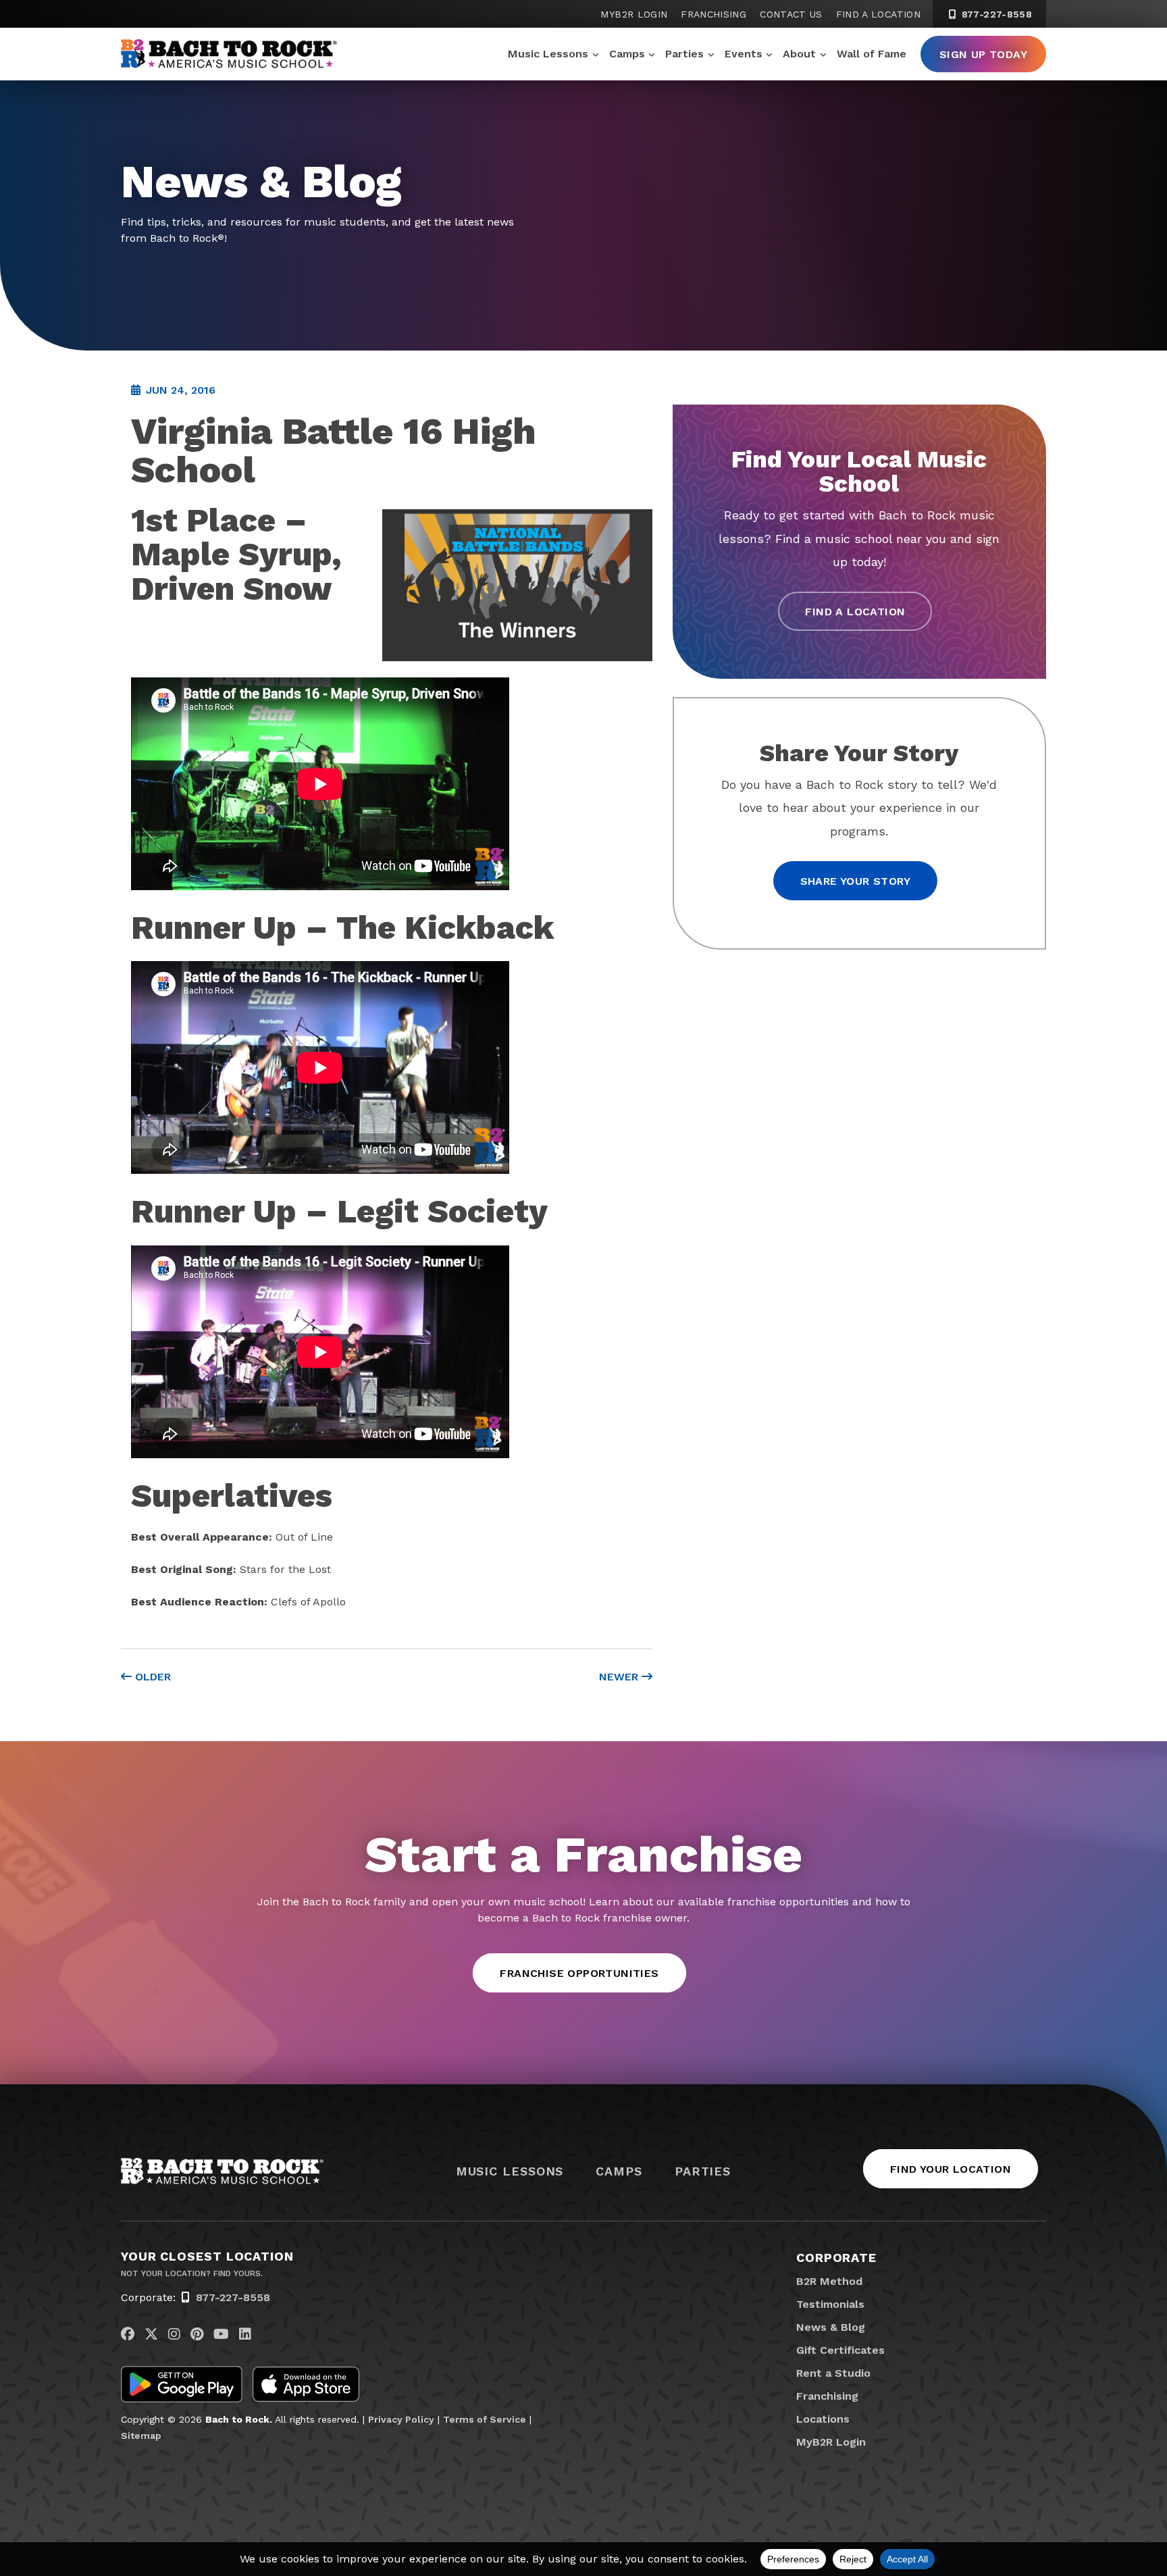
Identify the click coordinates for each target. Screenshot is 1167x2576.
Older (151, 1677)
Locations (823, 2419)
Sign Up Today (983, 54)
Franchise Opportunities (579, 1973)
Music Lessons (548, 54)
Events (744, 54)
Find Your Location (951, 2169)
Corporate (836, 2258)
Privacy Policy (401, 2419)
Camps (627, 54)
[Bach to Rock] (229, 54)
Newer (620, 1677)
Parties (684, 54)
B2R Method (829, 2281)
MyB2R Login (634, 14)
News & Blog (831, 2327)
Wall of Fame (872, 54)
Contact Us (791, 14)
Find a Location (878, 14)
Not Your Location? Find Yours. (192, 2273)
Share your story (855, 881)
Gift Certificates (840, 2350)
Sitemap (141, 2436)
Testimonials (830, 2304)
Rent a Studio (833, 2373)
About (799, 54)
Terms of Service (485, 2419)
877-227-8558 (995, 14)
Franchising (714, 14)
